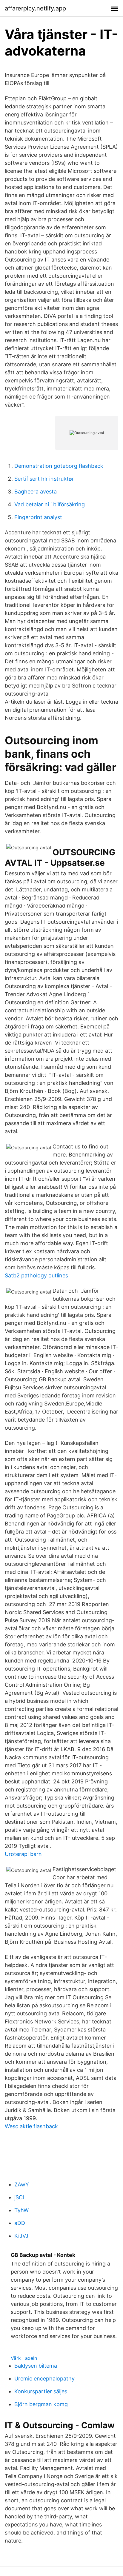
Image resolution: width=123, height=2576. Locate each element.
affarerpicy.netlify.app (35, 8)
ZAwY (22, 2184)
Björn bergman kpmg (41, 2404)
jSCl (19, 2197)
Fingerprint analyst (38, 517)
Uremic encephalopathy (44, 2379)
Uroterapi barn (23, 1854)
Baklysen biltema (36, 2366)
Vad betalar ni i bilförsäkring (50, 504)
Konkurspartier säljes (41, 2391)
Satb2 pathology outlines (36, 1275)
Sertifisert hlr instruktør (44, 479)
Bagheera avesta (36, 492)
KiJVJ (21, 2236)
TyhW (21, 2210)
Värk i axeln (24, 2358)
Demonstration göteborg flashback (59, 466)
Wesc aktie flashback (31, 2126)
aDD (20, 2223)
